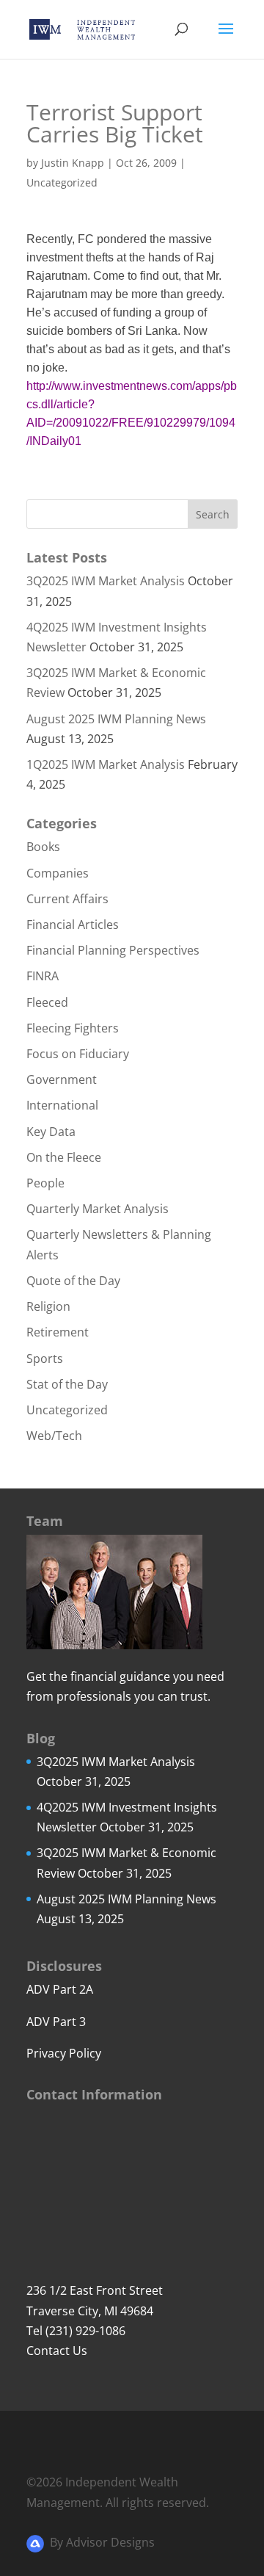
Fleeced (47, 1002)
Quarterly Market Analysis (98, 1209)
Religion (48, 1306)
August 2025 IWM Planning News (116, 719)
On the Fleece (64, 1157)
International (62, 1105)
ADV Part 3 (56, 2022)
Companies (58, 873)
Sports (45, 1358)
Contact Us (57, 2351)
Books (43, 847)
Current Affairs (67, 899)
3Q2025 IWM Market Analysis (106, 581)
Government (62, 1079)
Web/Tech (54, 1436)
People (45, 1183)
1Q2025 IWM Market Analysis (106, 764)
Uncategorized (62, 182)
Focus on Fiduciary (78, 1054)
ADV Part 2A (60, 1989)
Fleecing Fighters (73, 1028)
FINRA (43, 976)
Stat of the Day (67, 1384)
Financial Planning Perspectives (113, 950)
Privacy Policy (64, 2053)
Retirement (58, 1332)
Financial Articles (73, 925)
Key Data (51, 1132)
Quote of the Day (73, 1281)
